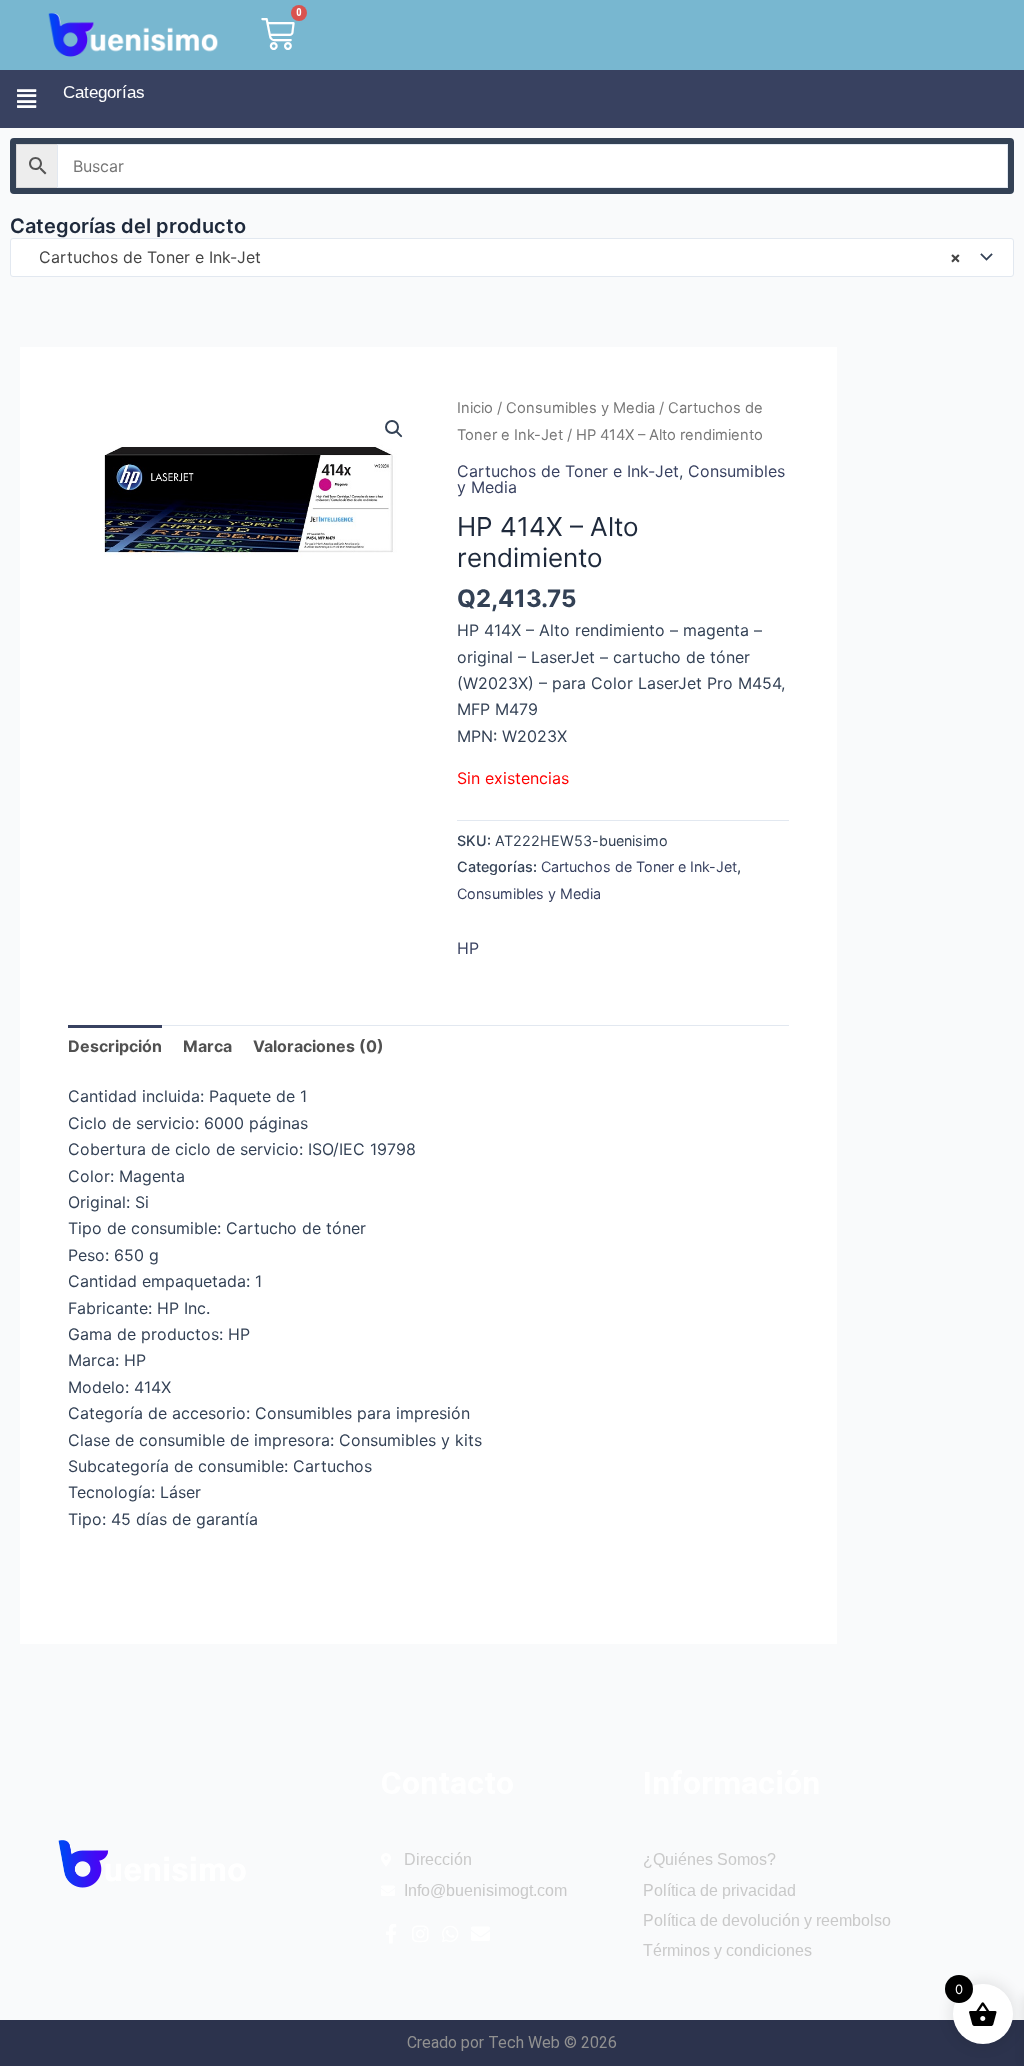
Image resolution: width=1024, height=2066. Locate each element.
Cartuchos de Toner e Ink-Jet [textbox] (492, 257)
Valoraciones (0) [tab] (318, 1046)
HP (468, 948)
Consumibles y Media (580, 408)
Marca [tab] (207, 1046)
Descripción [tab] (115, 1046)
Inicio (475, 408)
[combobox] (512, 258)
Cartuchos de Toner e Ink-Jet (568, 471)
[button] (26, 98)
